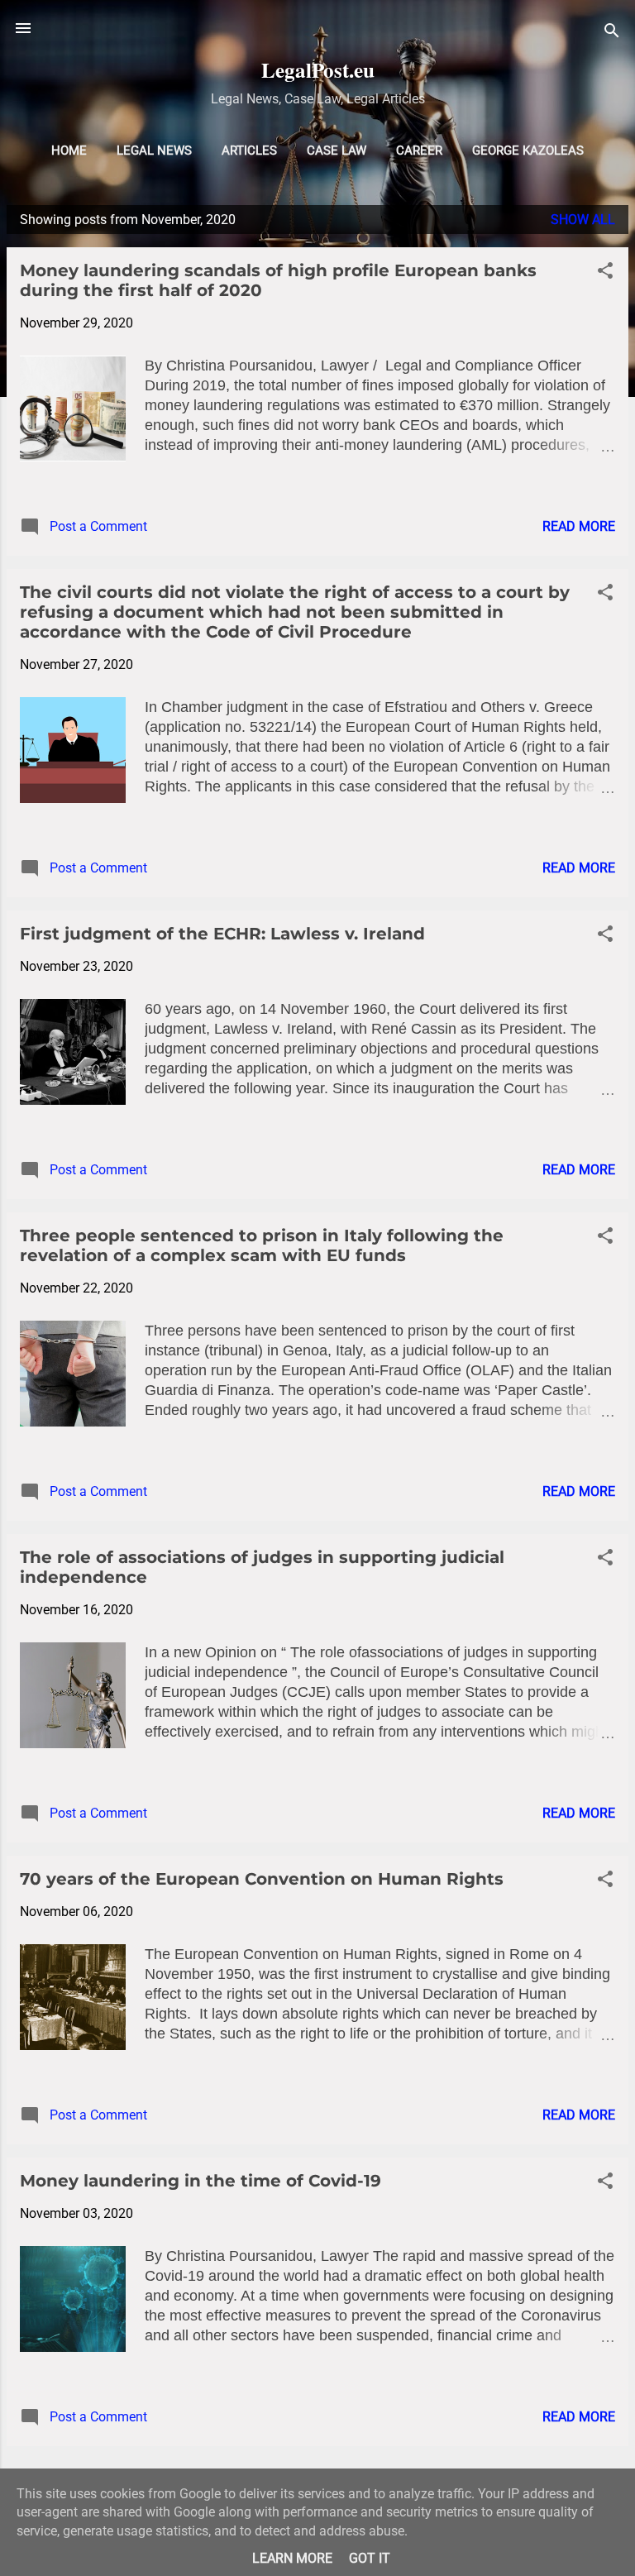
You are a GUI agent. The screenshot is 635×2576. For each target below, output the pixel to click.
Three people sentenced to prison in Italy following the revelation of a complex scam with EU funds (262, 1245)
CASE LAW (337, 151)
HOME (69, 151)
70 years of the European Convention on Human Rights (262, 1879)
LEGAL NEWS (154, 151)
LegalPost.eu (318, 70)
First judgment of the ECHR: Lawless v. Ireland (222, 934)
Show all (583, 220)
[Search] (612, 33)
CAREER (419, 151)
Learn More (292, 2558)
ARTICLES (249, 151)
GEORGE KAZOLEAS (528, 151)
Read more (579, 526)
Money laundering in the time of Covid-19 (201, 2181)
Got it (370, 2558)
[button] (605, 273)
